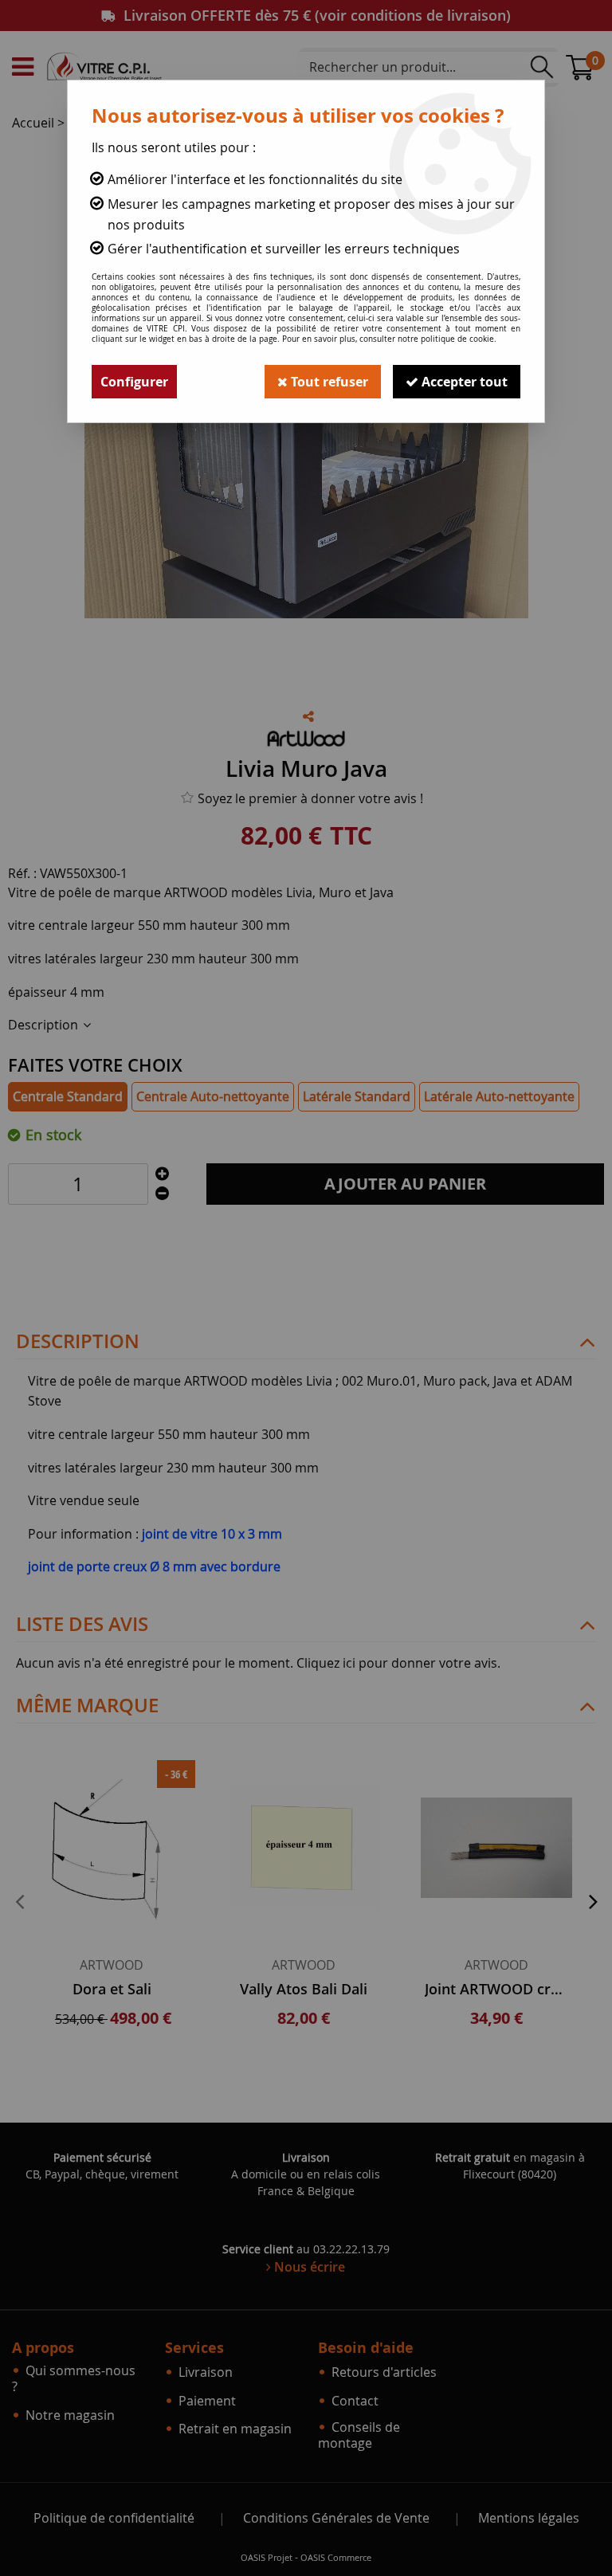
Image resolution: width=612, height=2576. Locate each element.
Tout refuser (328, 382)
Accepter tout (463, 382)
